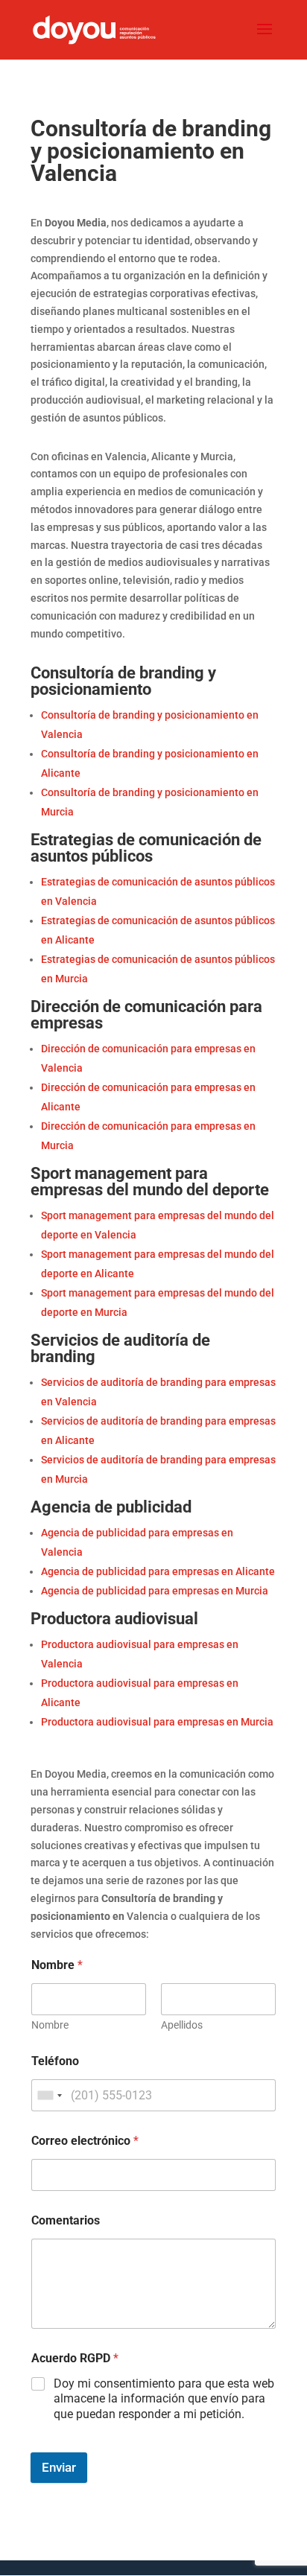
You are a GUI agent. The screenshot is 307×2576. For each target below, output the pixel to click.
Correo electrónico (85, 2141)
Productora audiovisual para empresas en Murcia (157, 1722)
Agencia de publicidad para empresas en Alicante (158, 1571)
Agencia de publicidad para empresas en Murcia (155, 1591)
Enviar (59, 2467)
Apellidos (182, 2025)
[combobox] (49, 2095)
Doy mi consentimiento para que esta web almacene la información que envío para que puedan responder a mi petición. (164, 2399)
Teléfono (55, 2061)
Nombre (50, 2025)
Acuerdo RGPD (75, 2358)
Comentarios (66, 2220)
